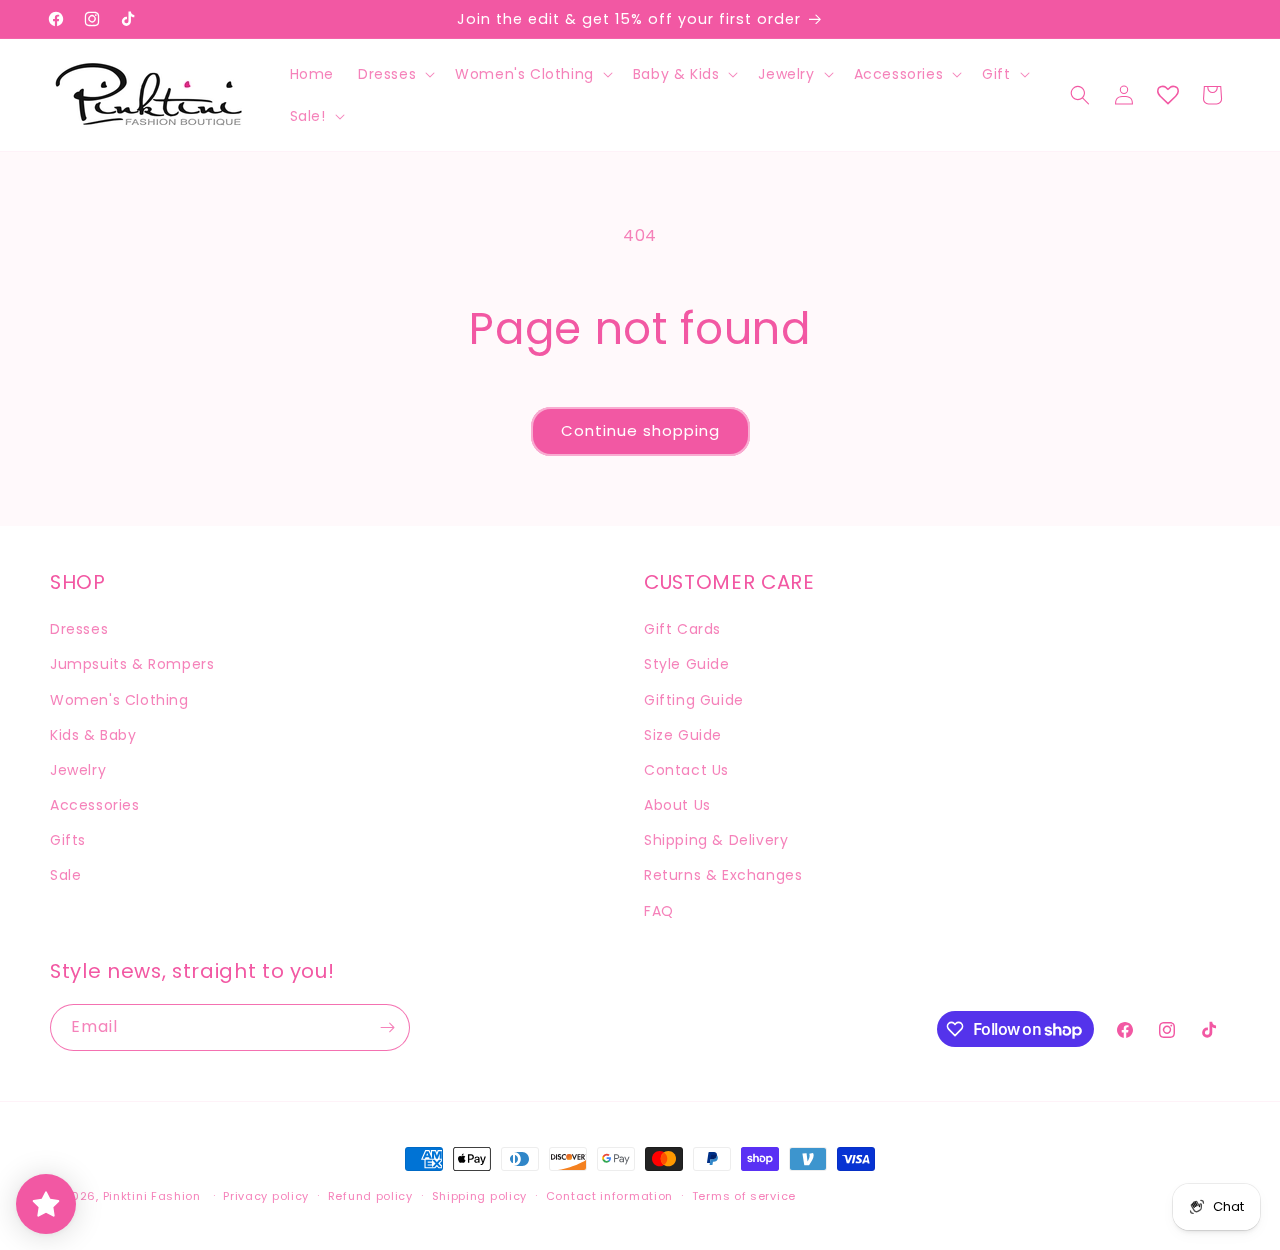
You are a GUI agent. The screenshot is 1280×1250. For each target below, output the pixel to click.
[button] (394, 74)
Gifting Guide (694, 700)
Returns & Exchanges (723, 875)
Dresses (79, 629)
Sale (65, 875)
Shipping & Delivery (716, 840)
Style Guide (687, 664)
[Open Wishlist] (1168, 95)
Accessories (95, 805)
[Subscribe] (387, 1027)
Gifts (68, 840)
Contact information (609, 1196)
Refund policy (370, 1196)
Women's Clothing (119, 700)
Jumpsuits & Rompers (132, 664)
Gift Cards (682, 629)
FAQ (659, 911)
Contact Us (686, 770)
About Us (677, 805)
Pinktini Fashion (152, 1196)
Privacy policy (266, 1196)
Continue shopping (640, 430)
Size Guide (683, 735)
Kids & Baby (93, 735)
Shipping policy (480, 1196)
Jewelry (78, 770)
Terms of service (744, 1196)
